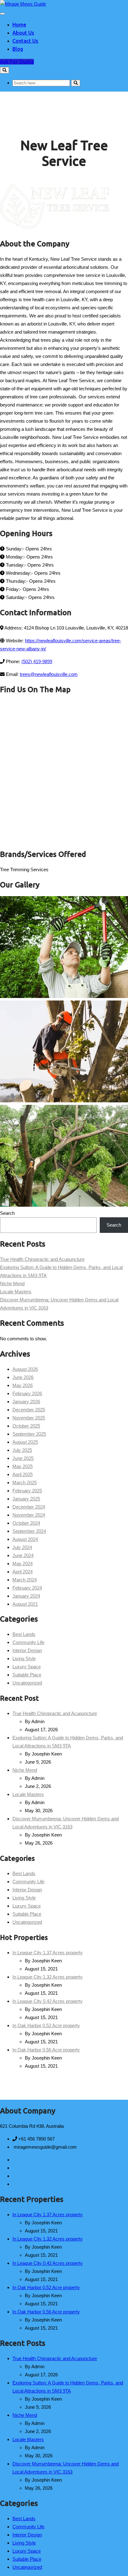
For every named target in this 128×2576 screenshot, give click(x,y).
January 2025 (26, 1499)
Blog (18, 49)
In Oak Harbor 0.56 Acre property (46, 2050)
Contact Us (25, 41)
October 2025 (26, 1426)
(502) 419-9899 (37, 661)
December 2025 (29, 1410)
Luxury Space (27, 1667)
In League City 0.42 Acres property (48, 2001)
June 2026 (23, 1377)
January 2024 (26, 1596)
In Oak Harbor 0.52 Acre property (46, 2025)
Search (7, 1213)
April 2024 (23, 1572)
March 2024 (25, 1580)
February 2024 (27, 1588)
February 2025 (27, 1491)
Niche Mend (12, 1283)
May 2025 (23, 1466)
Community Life (28, 1642)
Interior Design (27, 1650)
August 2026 (25, 1369)
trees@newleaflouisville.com (49, 674)
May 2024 (23, 1564)
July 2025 (22, 1450)
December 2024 (29, 1507)
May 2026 (23, 1385)
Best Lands (24, 1634)
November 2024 (29, 1515)
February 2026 (27, 1393)
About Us (23, 33)
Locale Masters (16, 1292)
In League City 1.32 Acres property (48, 1977)
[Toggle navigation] (2, 14)
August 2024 (25, 1539)
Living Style (24, 1659)
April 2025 (23, 1474)
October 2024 (26, 1523)
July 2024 (22, 1547)
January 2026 (26, 1402)
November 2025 (29, 1418)
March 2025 (25, 1483)
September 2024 (29, 1531)
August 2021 (25, 1604)
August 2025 (25, 1442)
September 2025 (29, 1434)
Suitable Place (27, 1675)
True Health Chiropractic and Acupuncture (42, 1259)
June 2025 (23, 1458)
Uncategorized (27, 1683)
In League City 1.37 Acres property (48, 1953)
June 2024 (23, 1555)
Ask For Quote (17, 62)
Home (19, 25)
